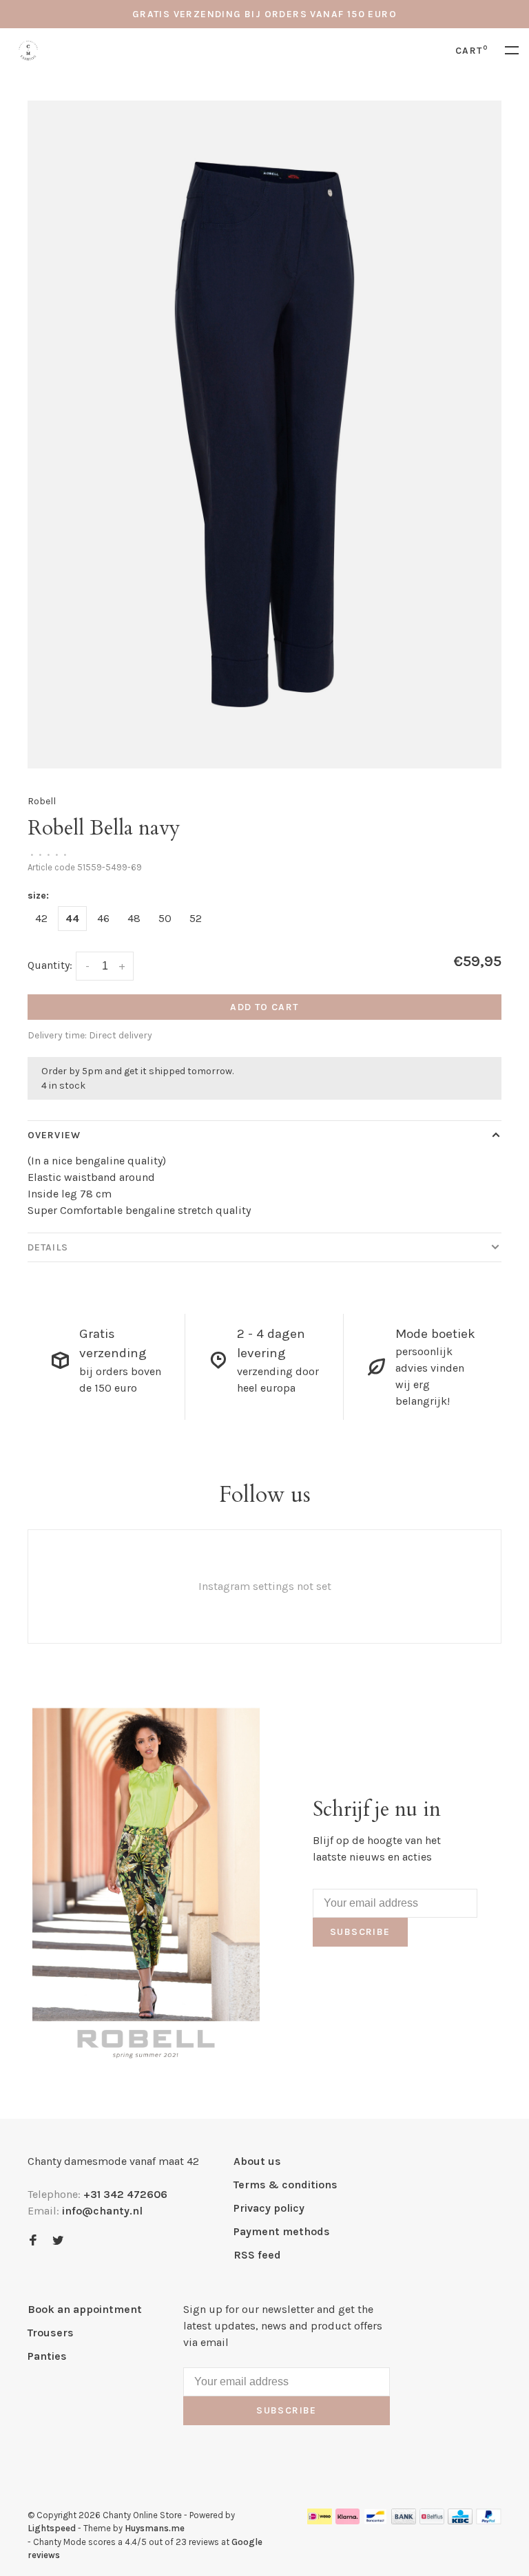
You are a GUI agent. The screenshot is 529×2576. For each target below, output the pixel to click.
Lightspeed (52, 2528)
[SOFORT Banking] (348, 2521)
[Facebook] (33, 2241)
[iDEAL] (320, 2521)
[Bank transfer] (404, 2521)
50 (165, 918)
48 (134, 918)
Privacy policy (269, 2208)
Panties (47, 2356)
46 (103, 918)
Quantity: (50, 965)
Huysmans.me (155, 2528)
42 (41, 918)
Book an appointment (85, 2309)
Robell (42, 801)
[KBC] (460, 2521)
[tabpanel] (264, 434)
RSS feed (257, 2255)
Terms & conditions (286, 2185)
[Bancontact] (375, 2521)
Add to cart (264, 1007)
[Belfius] (432, 2521)
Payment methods (282, 2231)
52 (196, 918)
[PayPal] (489, 2521)
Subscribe (360, 1932)
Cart (471, 51)
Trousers (51, 2333)
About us (257, 2161)
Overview (54, 1135)
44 (72, 918)
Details (48, 1247)
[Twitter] (58, 2241)
